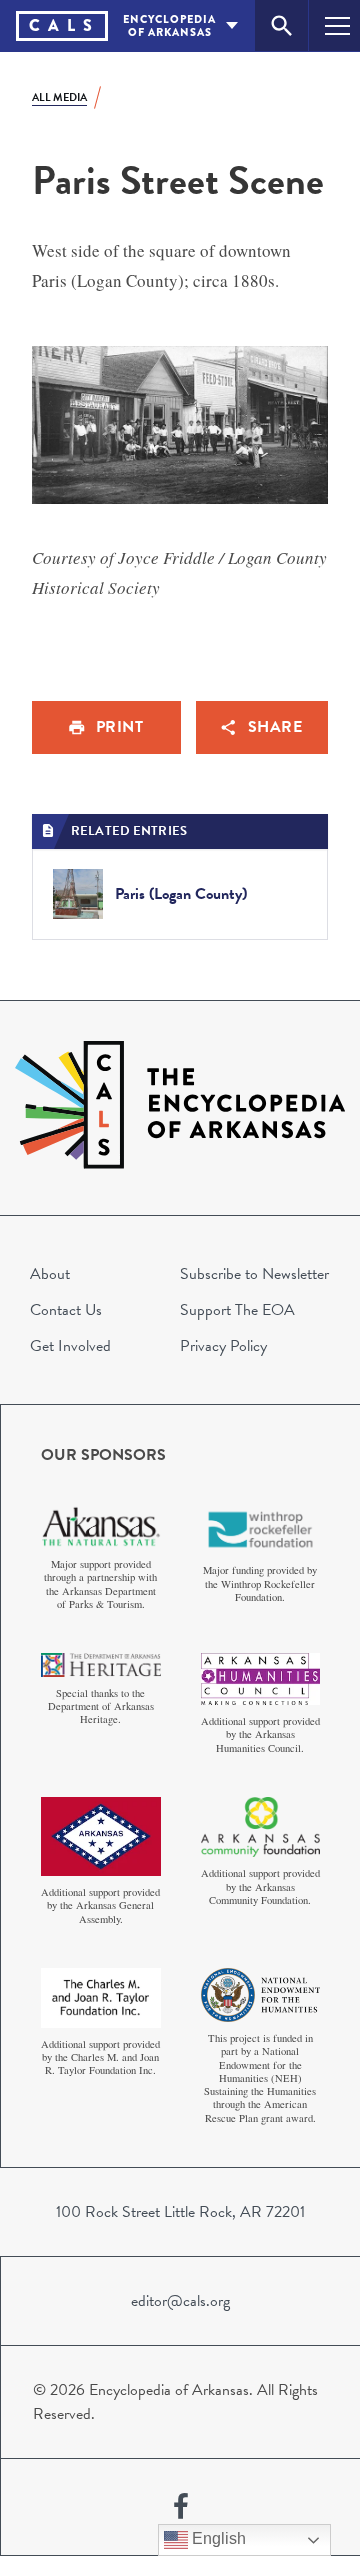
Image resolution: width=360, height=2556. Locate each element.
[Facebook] (181, 2507)
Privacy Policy (223, 1346)
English (217, 2538)
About (50, 1274)
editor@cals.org (180, 2301)
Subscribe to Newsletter (254, 1274)
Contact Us (66, 1310)
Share (275, 727)
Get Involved (70, 1346)
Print (120, 727)
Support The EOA (237, 1310)
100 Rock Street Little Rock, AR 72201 (180, 2212)
